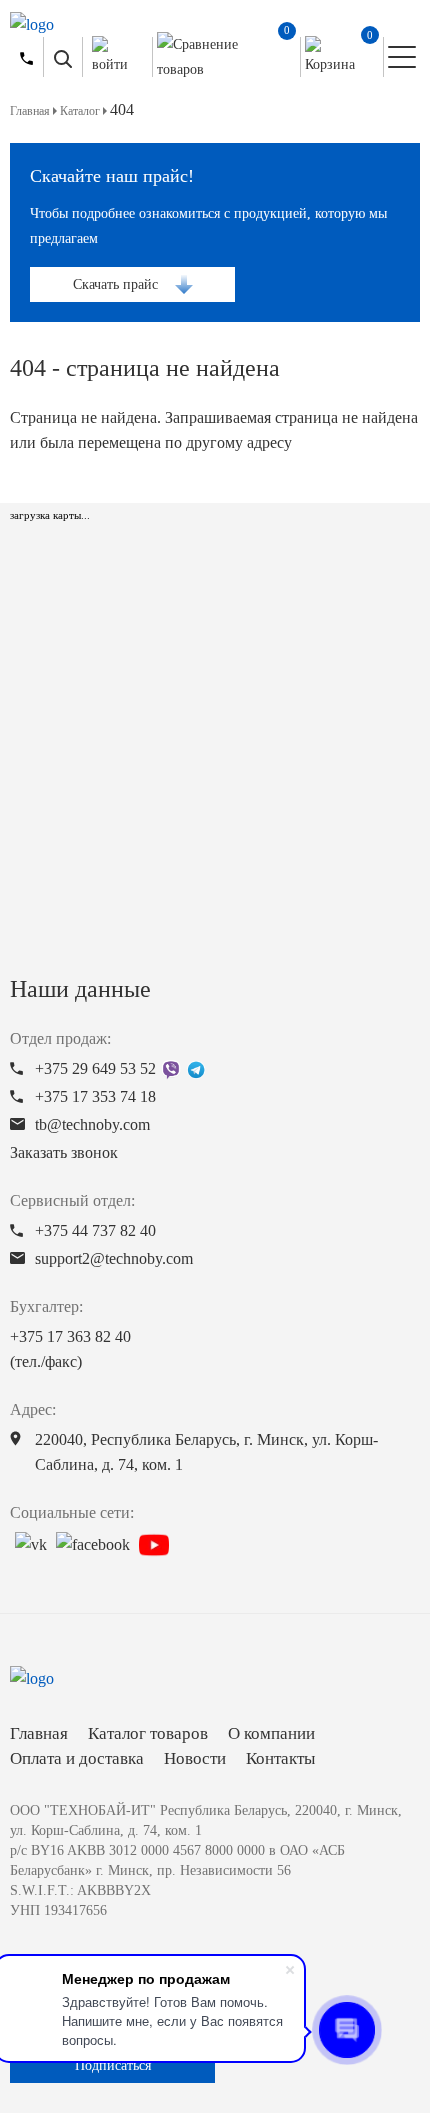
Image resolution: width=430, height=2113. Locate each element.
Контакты (280, 1758)
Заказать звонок (64, 1152)
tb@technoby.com (92, 1124)
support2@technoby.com (114, 1258)
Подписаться (113, 2065)
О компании (271, 1733)
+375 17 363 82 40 (70, 1349)
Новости (195, 1758)
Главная (39, 1733)
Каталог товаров (148, 1733)
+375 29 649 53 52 (95, 1068)
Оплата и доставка (77, 1758)
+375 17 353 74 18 (95, 1096)
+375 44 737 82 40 (95, 1230)
